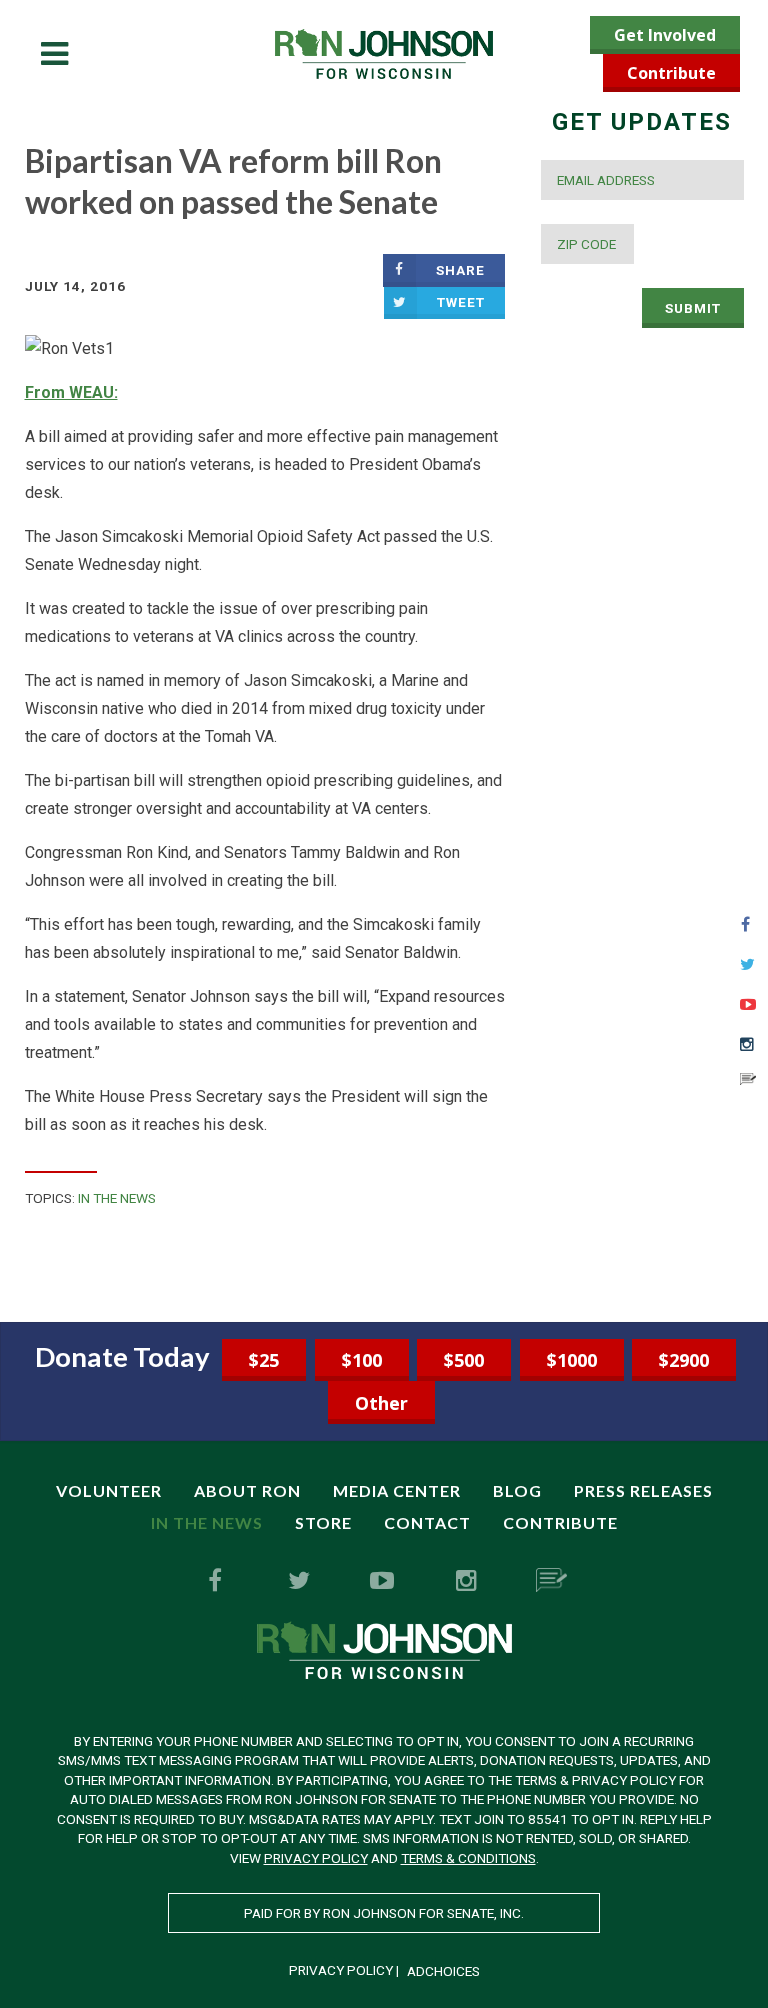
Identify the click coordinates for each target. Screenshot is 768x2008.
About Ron (247, 1490)
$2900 (684, 1360)
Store (323, 1522)
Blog (517, 1490)
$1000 (572, 1360)
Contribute (671, 73)
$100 (362, 1360)
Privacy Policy (316, 1858)
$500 (464, 1360)
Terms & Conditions (468, 1858)
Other (381, 1403)
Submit (693, 308)
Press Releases (643, 1490)
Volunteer (109, 1490)
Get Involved (665, 35)
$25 (264, 1360)
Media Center (397, 1490)
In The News (117, 1198)
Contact (427, 1522)
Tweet (461, 302)
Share (460, 270)
